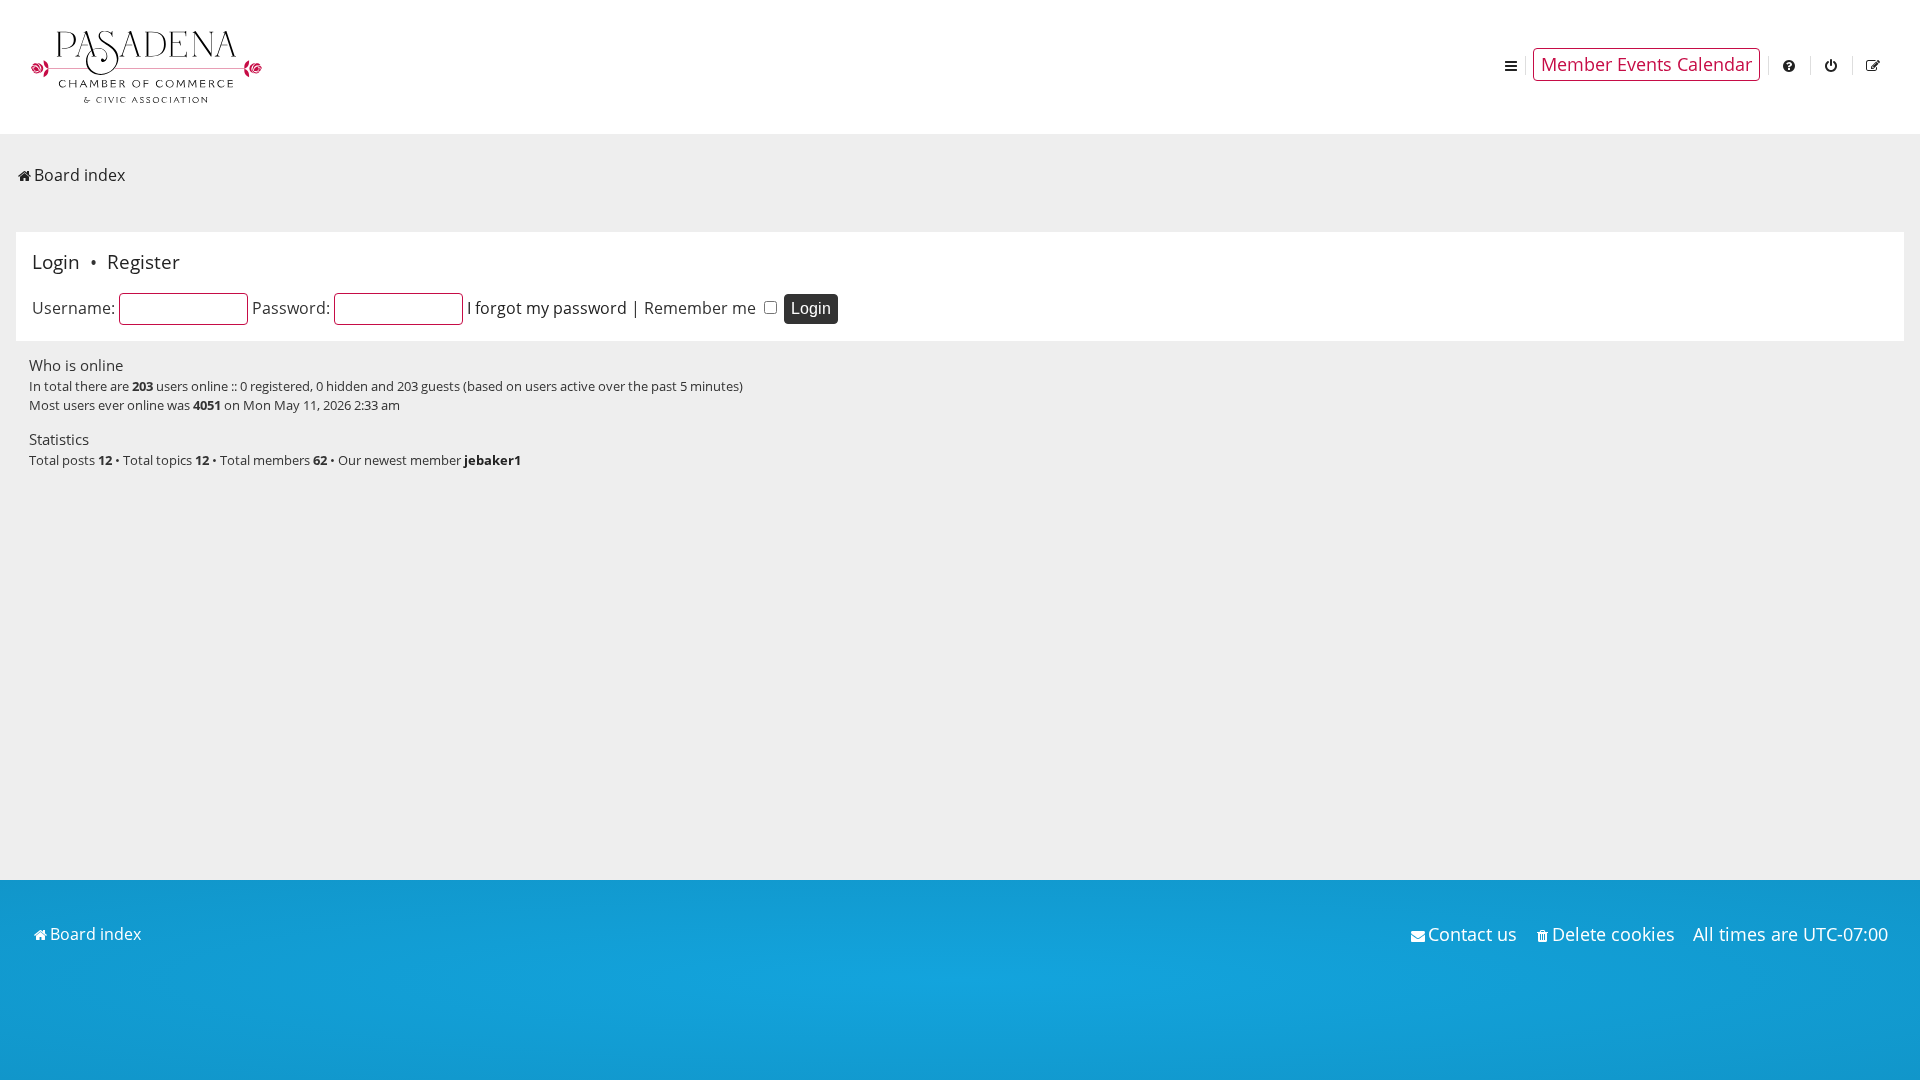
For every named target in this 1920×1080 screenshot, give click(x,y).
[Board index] (148, 65)
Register (143, 261)
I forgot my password (547, 308)
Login (56, 261)
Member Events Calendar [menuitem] (1646, 64)
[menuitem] (1790, 64)
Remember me (702, 308)
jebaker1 (492, 460)
